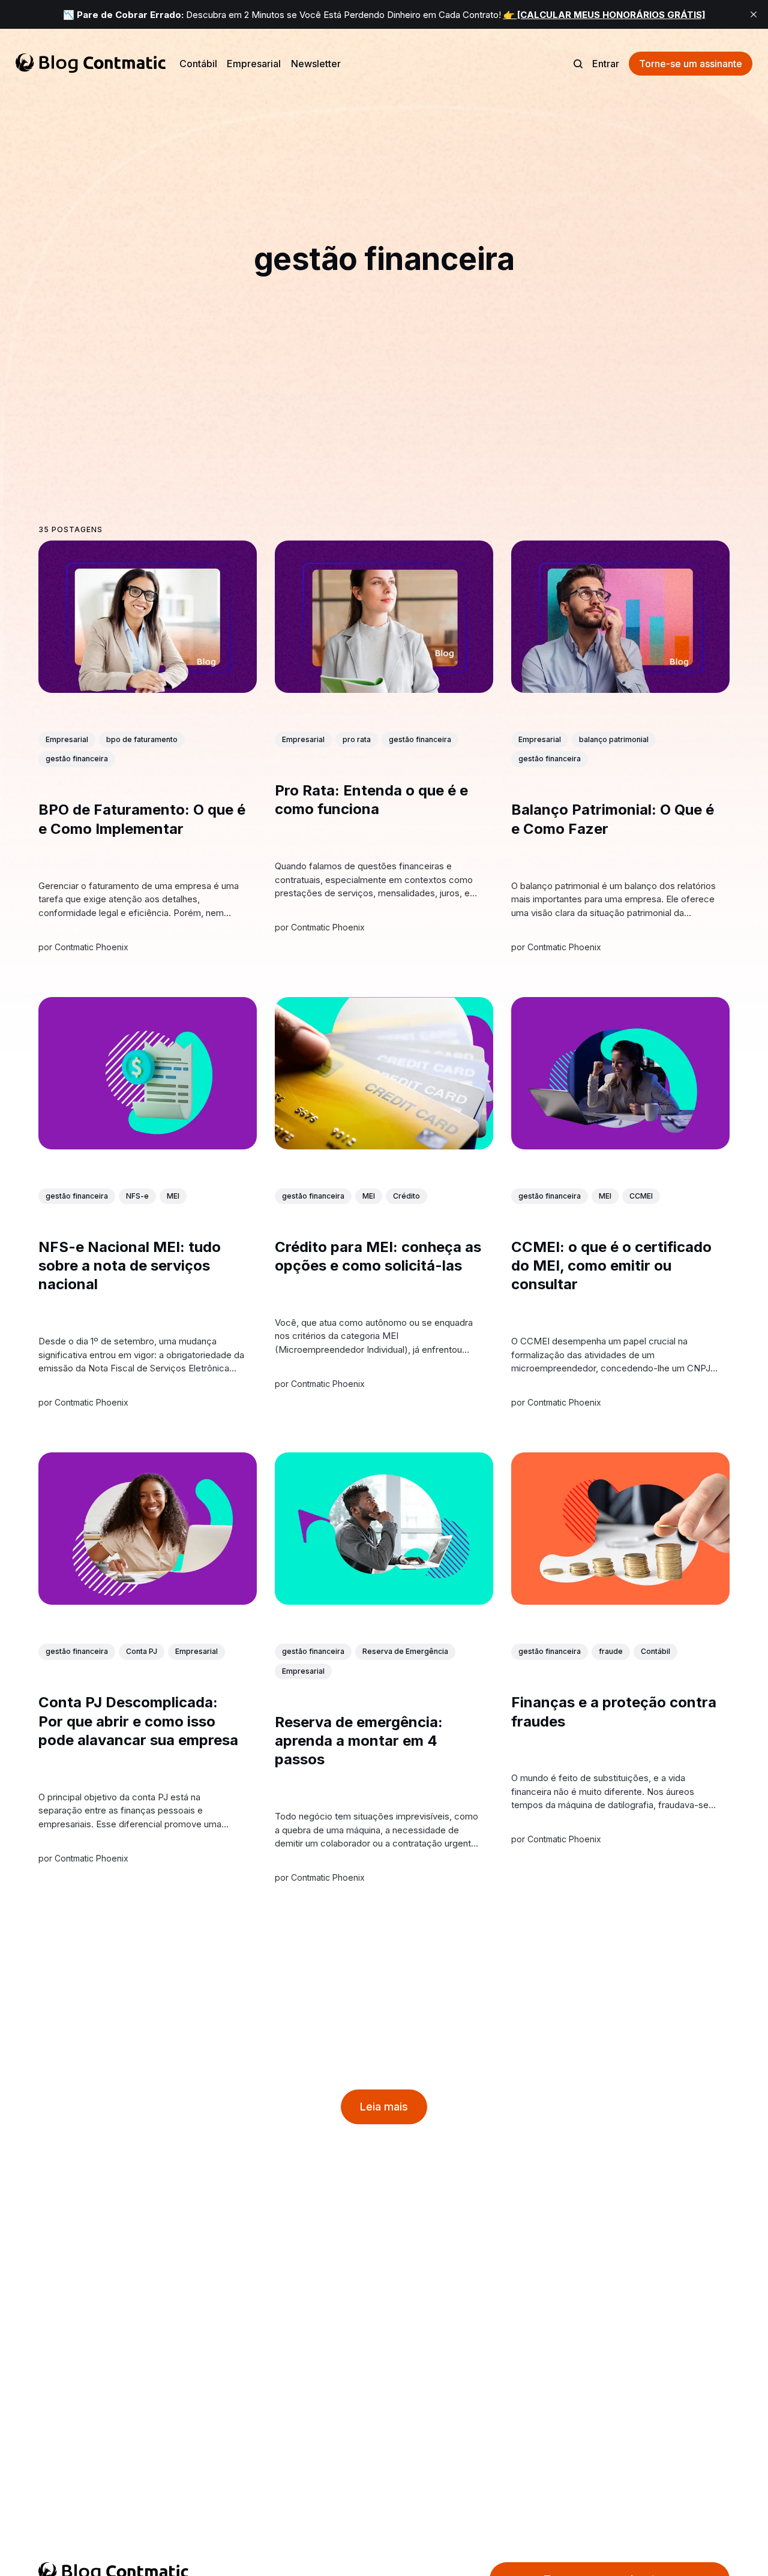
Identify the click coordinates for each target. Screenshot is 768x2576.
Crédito (406, 1196)
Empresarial (254, 64)
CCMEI (641, 1196)
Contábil (198, 64)
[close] (754, 14)
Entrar (606, 64)
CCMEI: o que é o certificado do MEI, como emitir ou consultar (611, 1266)
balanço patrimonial (614, 739)
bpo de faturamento (142, 739)
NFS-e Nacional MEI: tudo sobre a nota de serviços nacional (130, 1266)
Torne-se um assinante (691, 64)
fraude (611, 1651)
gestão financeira (77, 759)
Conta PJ (142, 1651)
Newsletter (316, 64)
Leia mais (384, 2107)
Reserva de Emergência (405, 1651)
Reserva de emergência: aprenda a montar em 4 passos (359, 1741)
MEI (173, 1196)
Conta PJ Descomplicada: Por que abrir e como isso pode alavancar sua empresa (138, 1721)
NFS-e (137, 1196)
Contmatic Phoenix (91, 946)
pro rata (357, 739)
